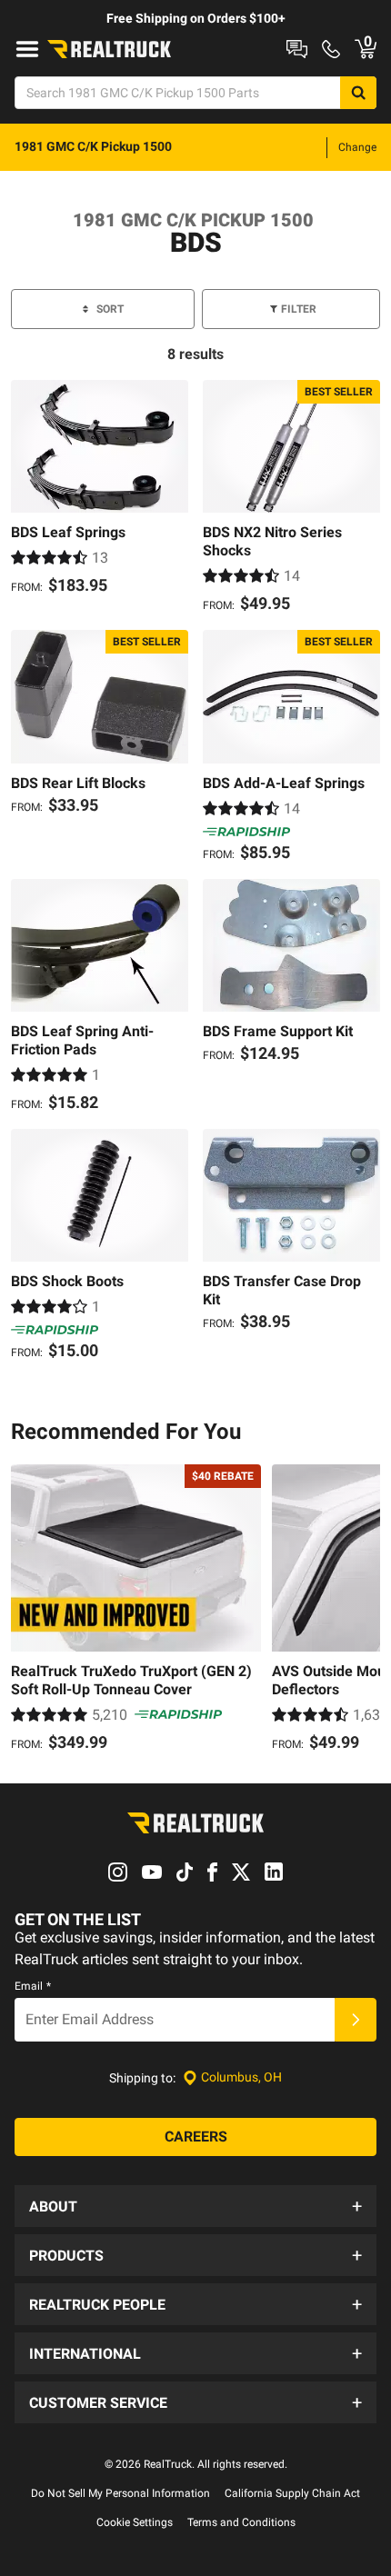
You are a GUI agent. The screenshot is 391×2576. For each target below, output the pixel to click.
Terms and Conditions (241, 2522)
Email (33, 1986)
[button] (195, 2206)
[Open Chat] (297, 49)
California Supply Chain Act (292, 2493)
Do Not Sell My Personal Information (120, 2493)
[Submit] (356, 2020)
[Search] (358, 93)
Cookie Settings (135, 2522)
